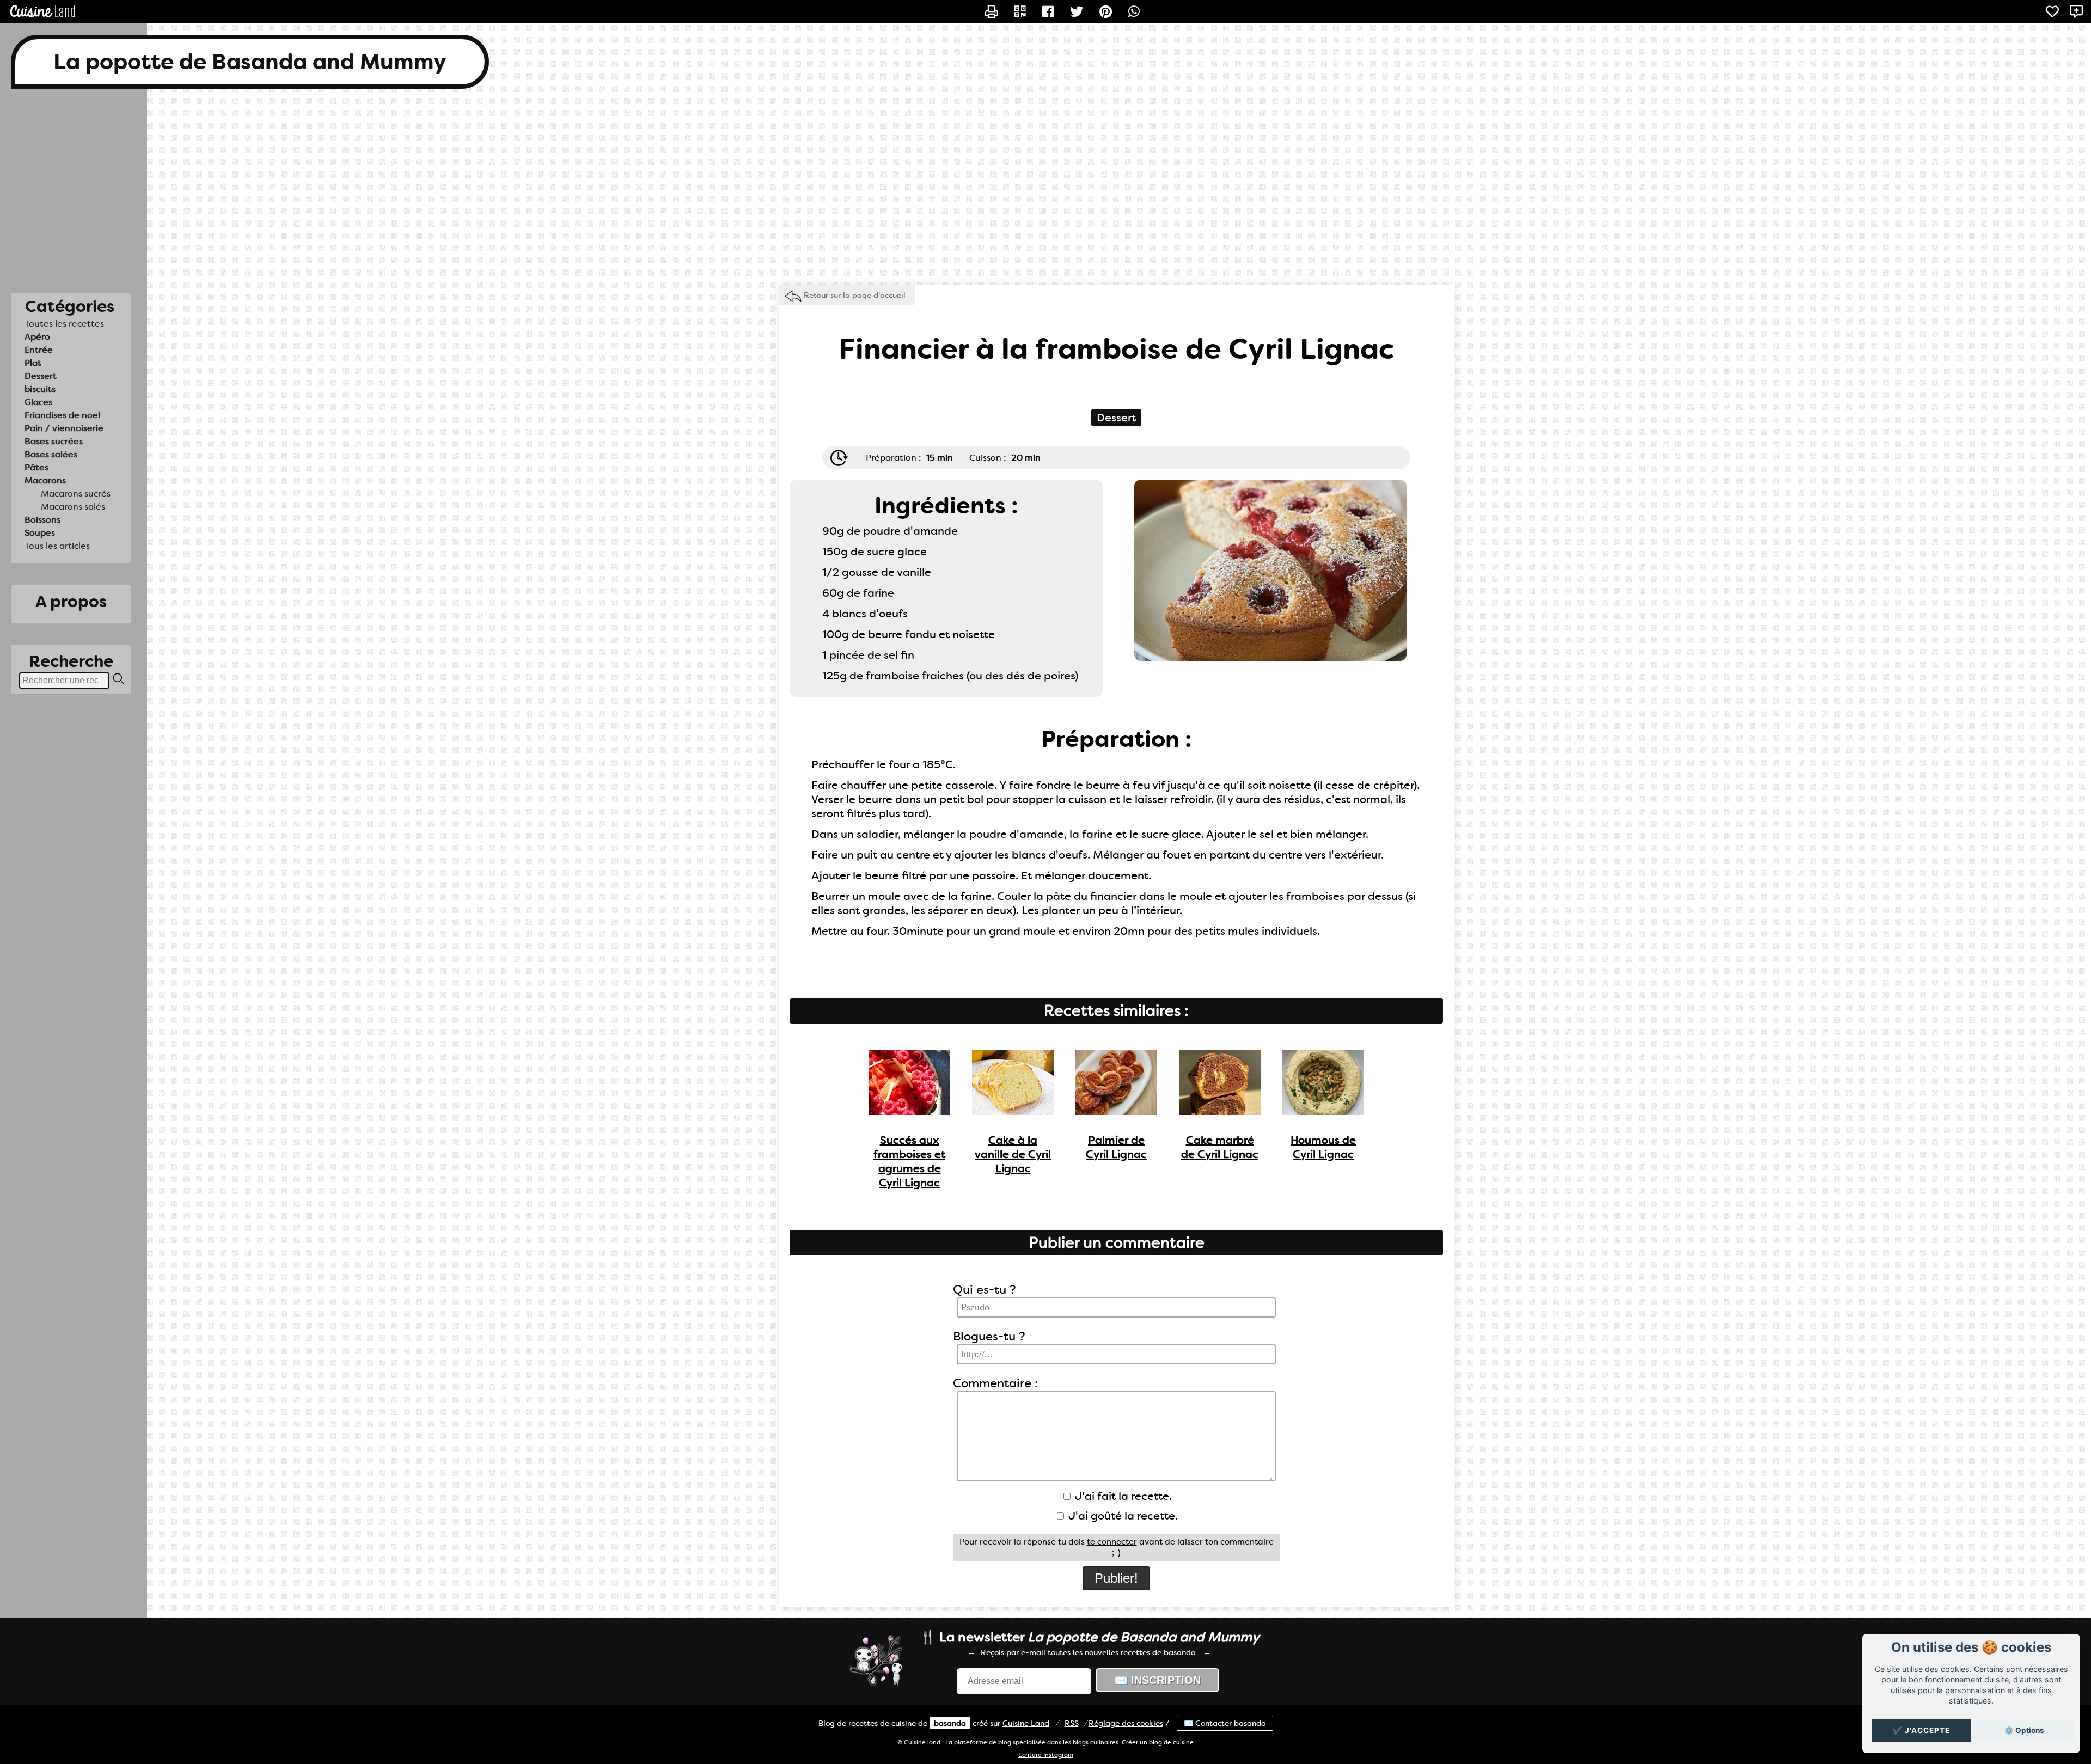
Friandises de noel (62, 415)
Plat (33, 363)
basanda (950, 1723)
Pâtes (36, 467)
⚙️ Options (2024, 1730)
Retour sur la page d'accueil (855, 295)
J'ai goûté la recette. (1122, 1516)
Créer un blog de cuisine (1158, 1742)
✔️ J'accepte (1921, 1730)
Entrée (39, 350)
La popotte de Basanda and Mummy (250, 62)
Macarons (45, 480)
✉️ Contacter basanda (1225, 1723)
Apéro (37, 337)
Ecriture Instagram (1046, 1755)
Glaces (38, 402)
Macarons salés (73, 507)
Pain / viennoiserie (64, 428)
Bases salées (51, 454)
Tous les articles (57, 546)
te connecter (1112, 1542)
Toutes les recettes (64, 324)
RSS (1072, 1723)
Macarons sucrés (76, 494)
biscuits (40, 389)
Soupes (40, 533)
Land (1026, 1723)
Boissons (42, 520)
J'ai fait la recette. (1122, 1496)
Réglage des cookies (1126, 1723)
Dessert (41, 376)
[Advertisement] (1045, 187)
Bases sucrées (54, 441)
